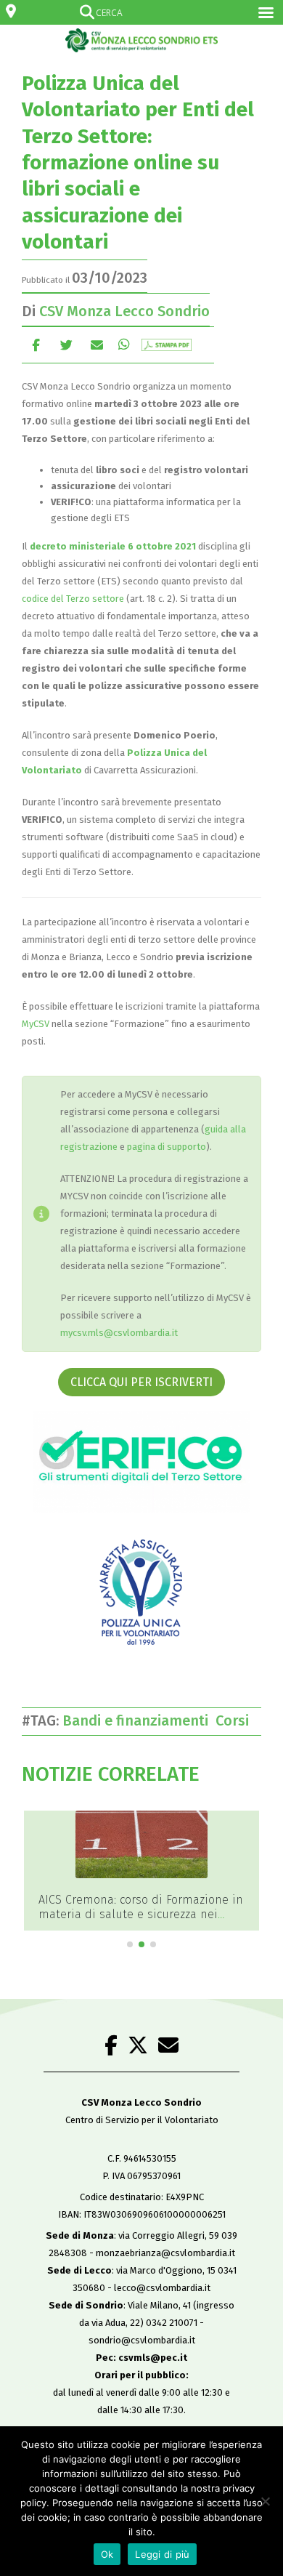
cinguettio (66, 345)
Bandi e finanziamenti (139, 1720)
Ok (107, 2554)
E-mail (97, 345)
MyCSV (36, 1024)
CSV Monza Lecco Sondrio (124, 311)
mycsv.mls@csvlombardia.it (119, 1333)
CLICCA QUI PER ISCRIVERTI (141, 1382)
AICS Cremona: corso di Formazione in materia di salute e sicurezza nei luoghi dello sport (141, 1914)
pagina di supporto (167, 1147)
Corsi (236, 1720)
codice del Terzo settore (73, 599)
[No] (265, 2501)
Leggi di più (162, 2554)
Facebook (36, 345)
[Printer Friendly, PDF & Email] (167, 345)
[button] (130, 1944)
